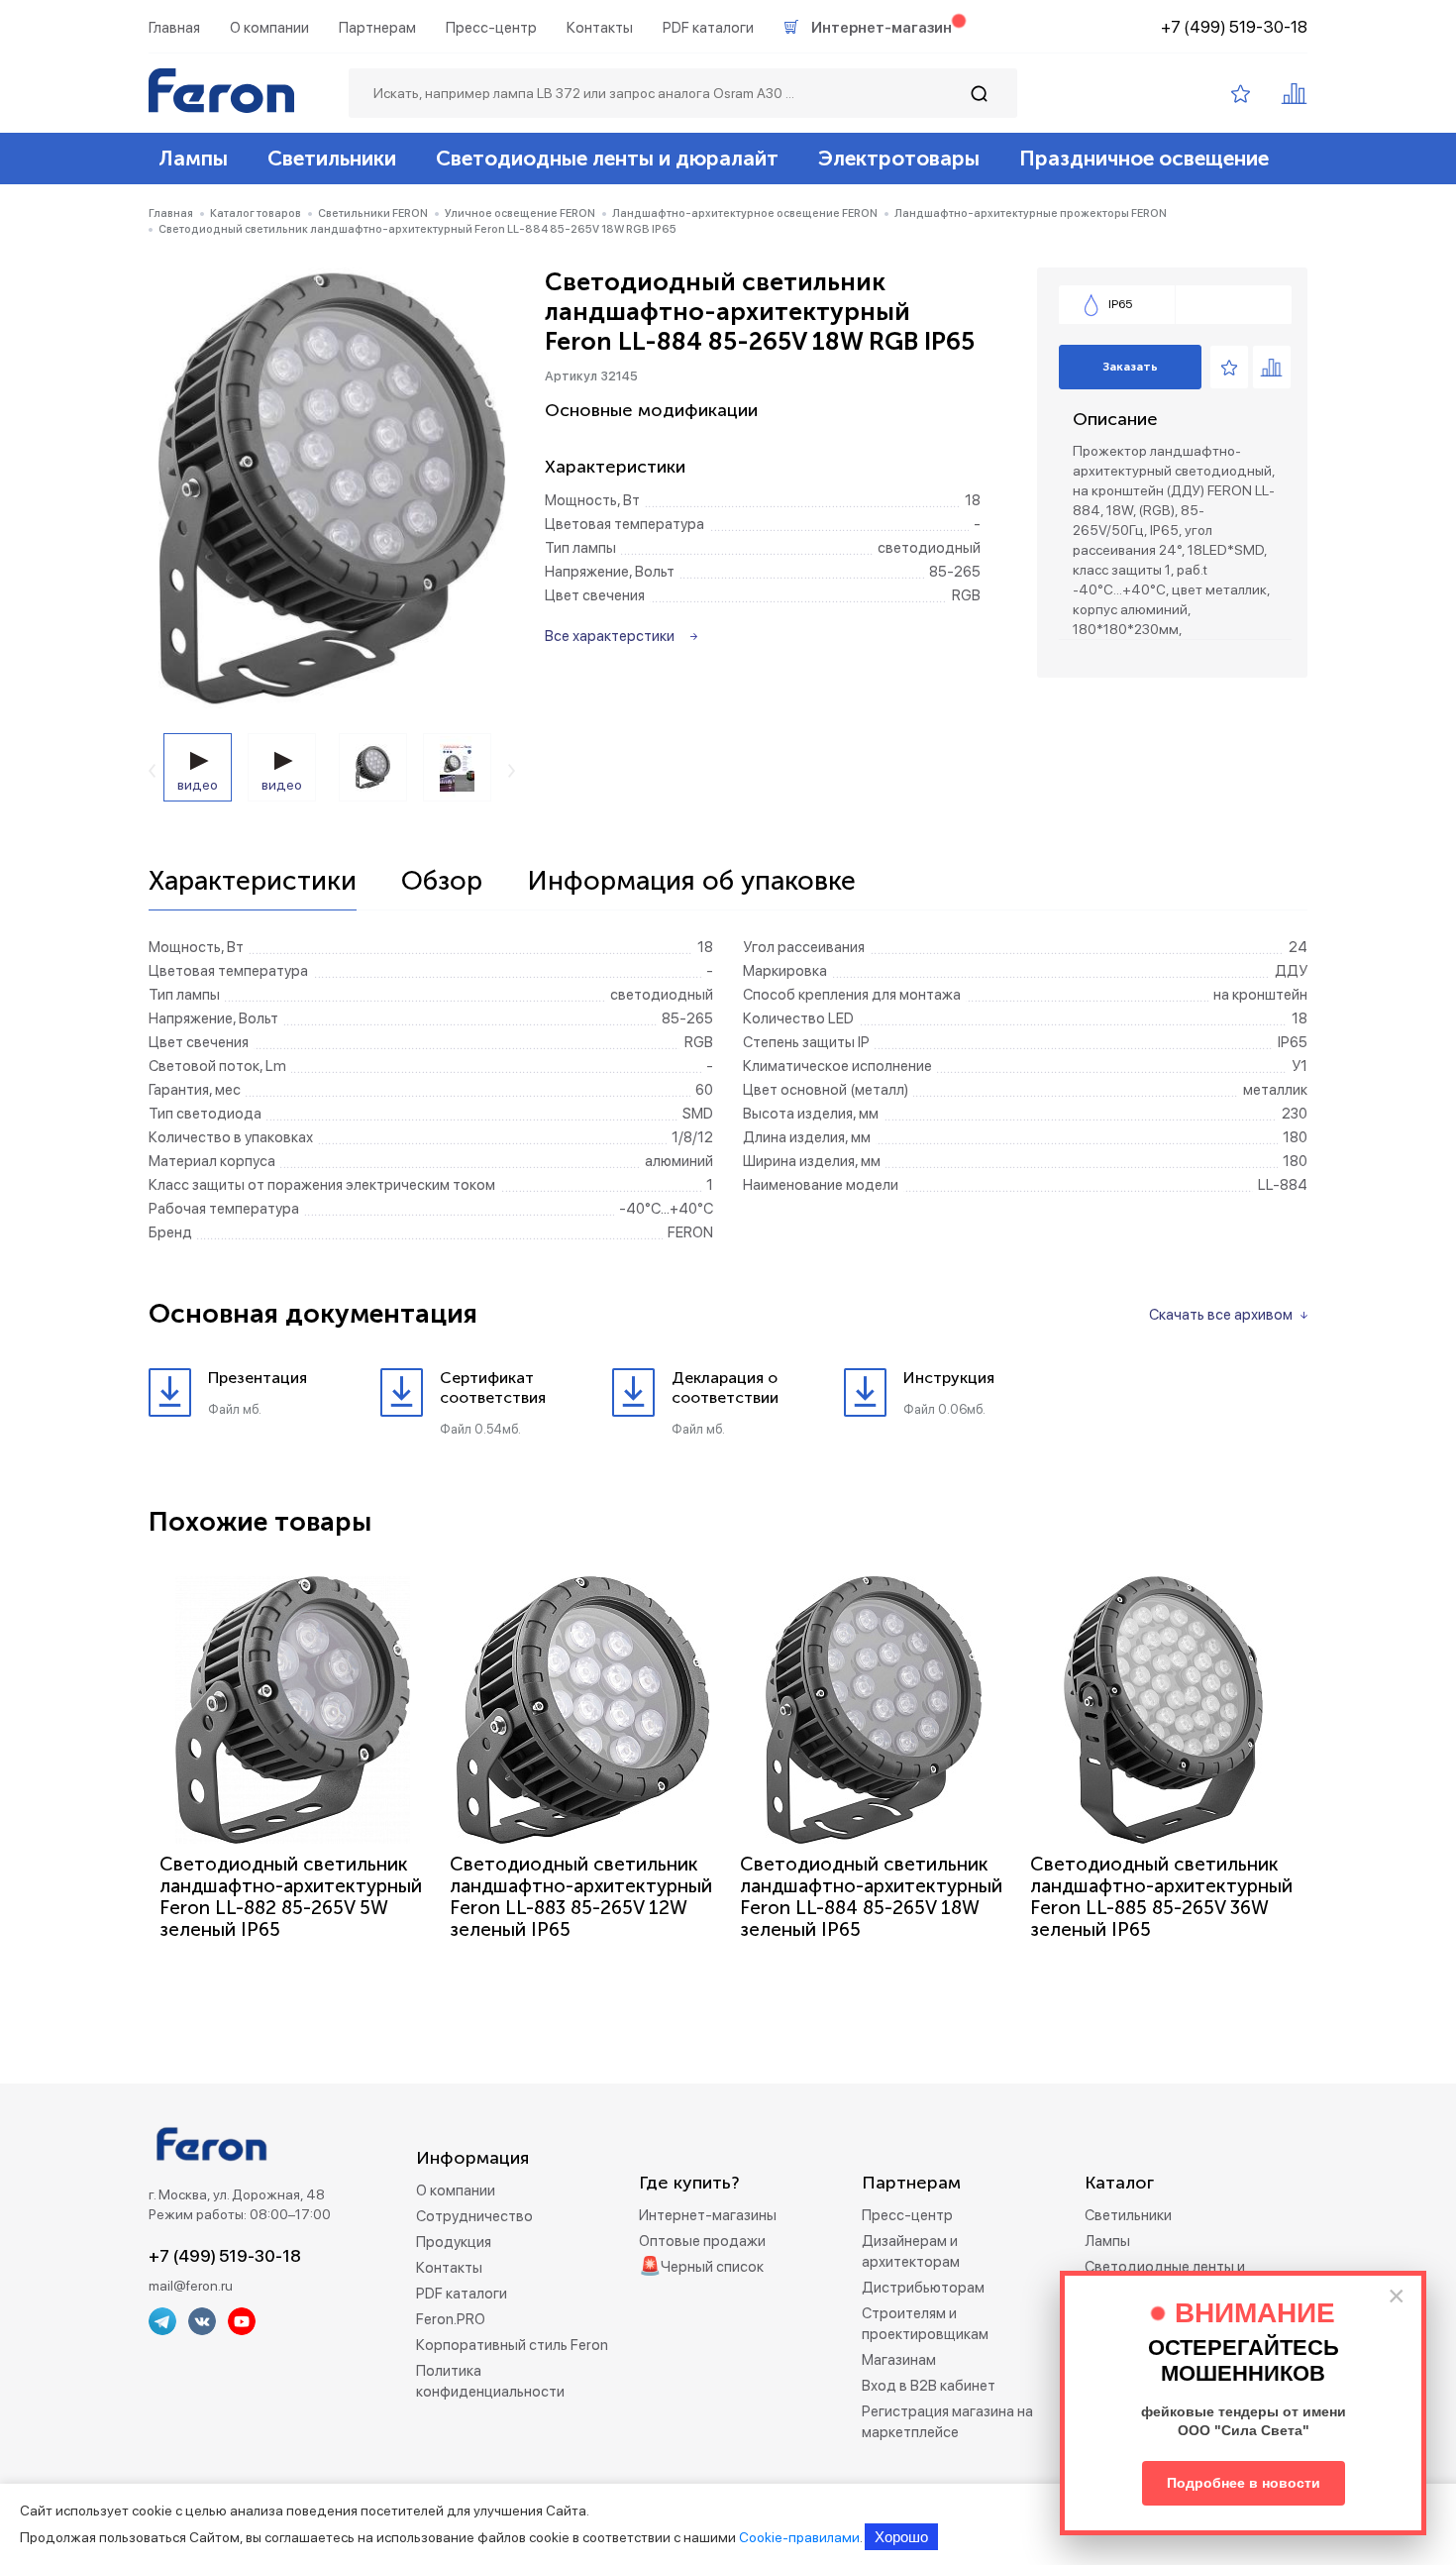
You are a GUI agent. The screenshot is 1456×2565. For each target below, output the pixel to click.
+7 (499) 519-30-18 (1234, 27)
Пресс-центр (491, 28)
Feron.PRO (451, 2319)
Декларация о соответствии (725, 1388)
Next (512, 771)
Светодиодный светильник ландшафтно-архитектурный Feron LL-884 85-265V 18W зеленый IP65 (871, 1897)
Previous (152, 771)
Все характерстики (610, 636)
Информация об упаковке (691, 882)
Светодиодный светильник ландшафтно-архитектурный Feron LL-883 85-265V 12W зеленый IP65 (581, 1897)
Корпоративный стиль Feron (512, 2345)
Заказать (1130, 367)
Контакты (600, 28)
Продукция (454, 2242)
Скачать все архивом (1221, 1315)
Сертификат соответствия (493, 1388)
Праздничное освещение (1144, 158)
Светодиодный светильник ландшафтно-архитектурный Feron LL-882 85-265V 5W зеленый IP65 (291, 1897)
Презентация (258, 1378)
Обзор (442, 882)
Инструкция (949, 1378)
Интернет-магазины (708, 2215)
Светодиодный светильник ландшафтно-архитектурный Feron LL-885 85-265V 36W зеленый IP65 (1161, 1897)
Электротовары (899, 158)
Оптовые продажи (702, 2241)
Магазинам (899, 2360)
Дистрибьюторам (923, 2288)
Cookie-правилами (799, 2537)
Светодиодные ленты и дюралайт (607, 158)
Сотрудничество (474, 2216)
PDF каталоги (708, 28)
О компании (269, 28)
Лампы (193, 158)
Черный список (712, 2267)
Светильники (332, 158)
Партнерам (377, 28)
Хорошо (901, 2537)
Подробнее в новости (1244, 2483)
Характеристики (253, 882)
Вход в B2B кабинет (929, 2386)
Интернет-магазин (882, 28)
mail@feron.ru (191, 2286)
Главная (174, 28)
